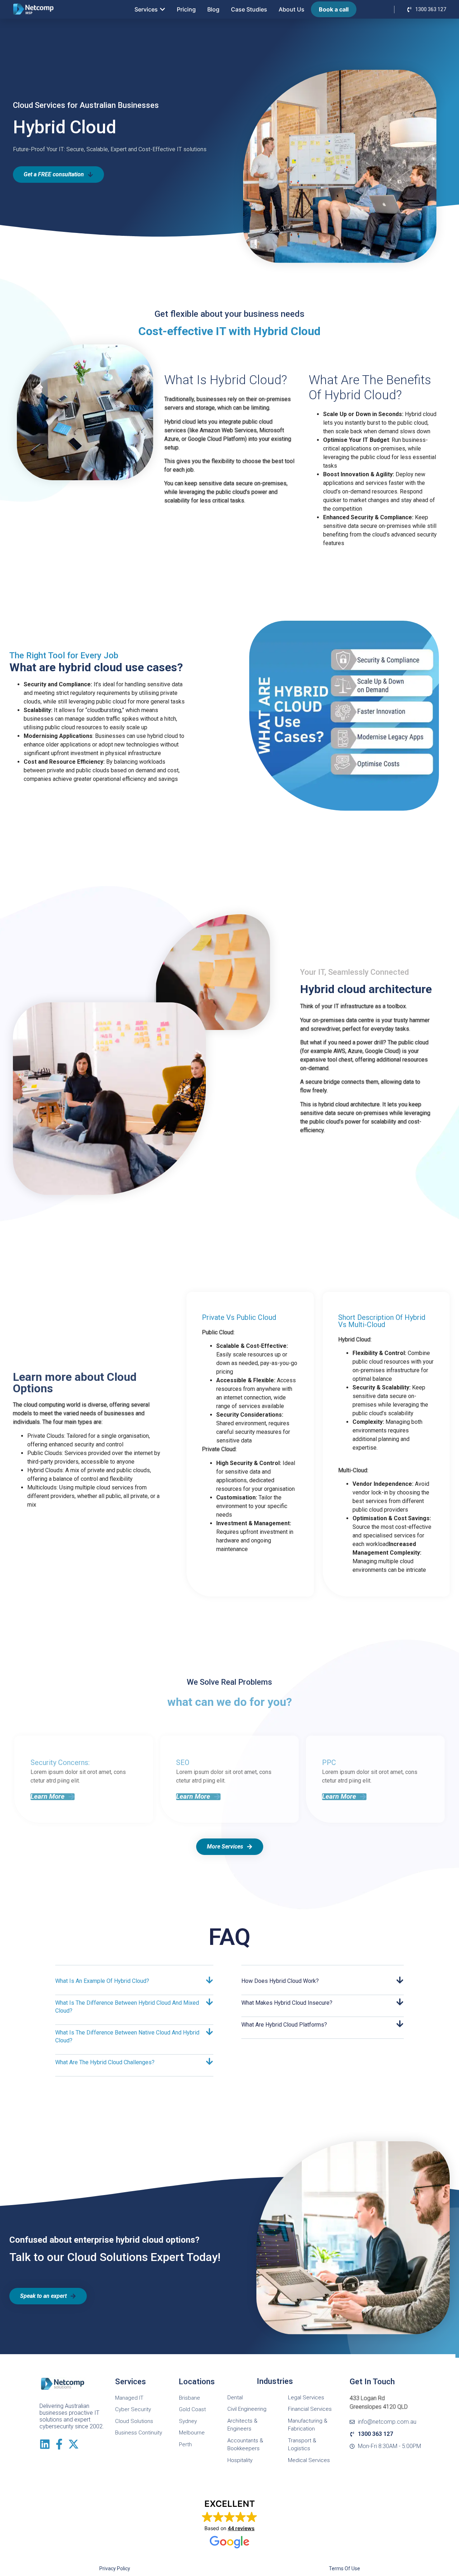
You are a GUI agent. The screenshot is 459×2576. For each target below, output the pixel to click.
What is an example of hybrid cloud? (102, 1981)
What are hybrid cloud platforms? (284, 2025)
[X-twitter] (74, 2444)
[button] (53, 1797)
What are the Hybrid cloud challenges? (105, 2062)
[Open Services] (162, 9)
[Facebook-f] (59, 2444)
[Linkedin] (45, 2444)
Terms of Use (344, 2568)
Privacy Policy (115, 2568)
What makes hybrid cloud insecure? (287, 2003)
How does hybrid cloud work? (280, 1981)
